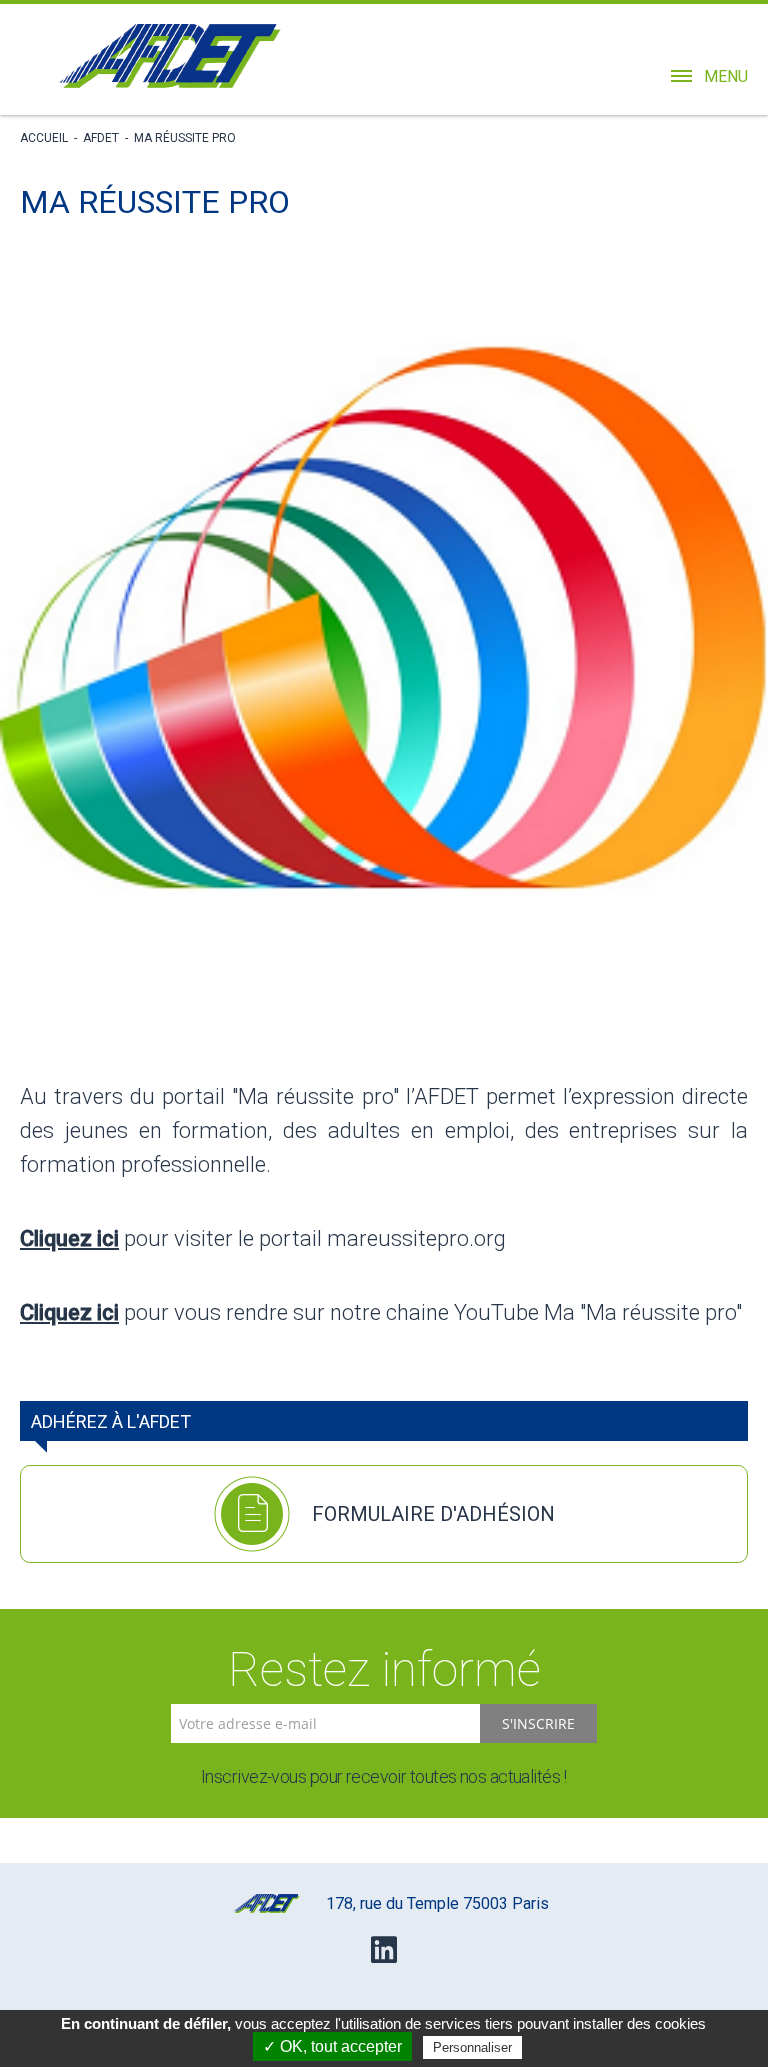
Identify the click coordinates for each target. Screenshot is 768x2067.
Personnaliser (472, 2047)
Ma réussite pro (185, 138)
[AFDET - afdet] (169, 56)
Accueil (44, 138)
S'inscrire (538, 1723)
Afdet (101, 138)
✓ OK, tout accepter (332, 2046)
